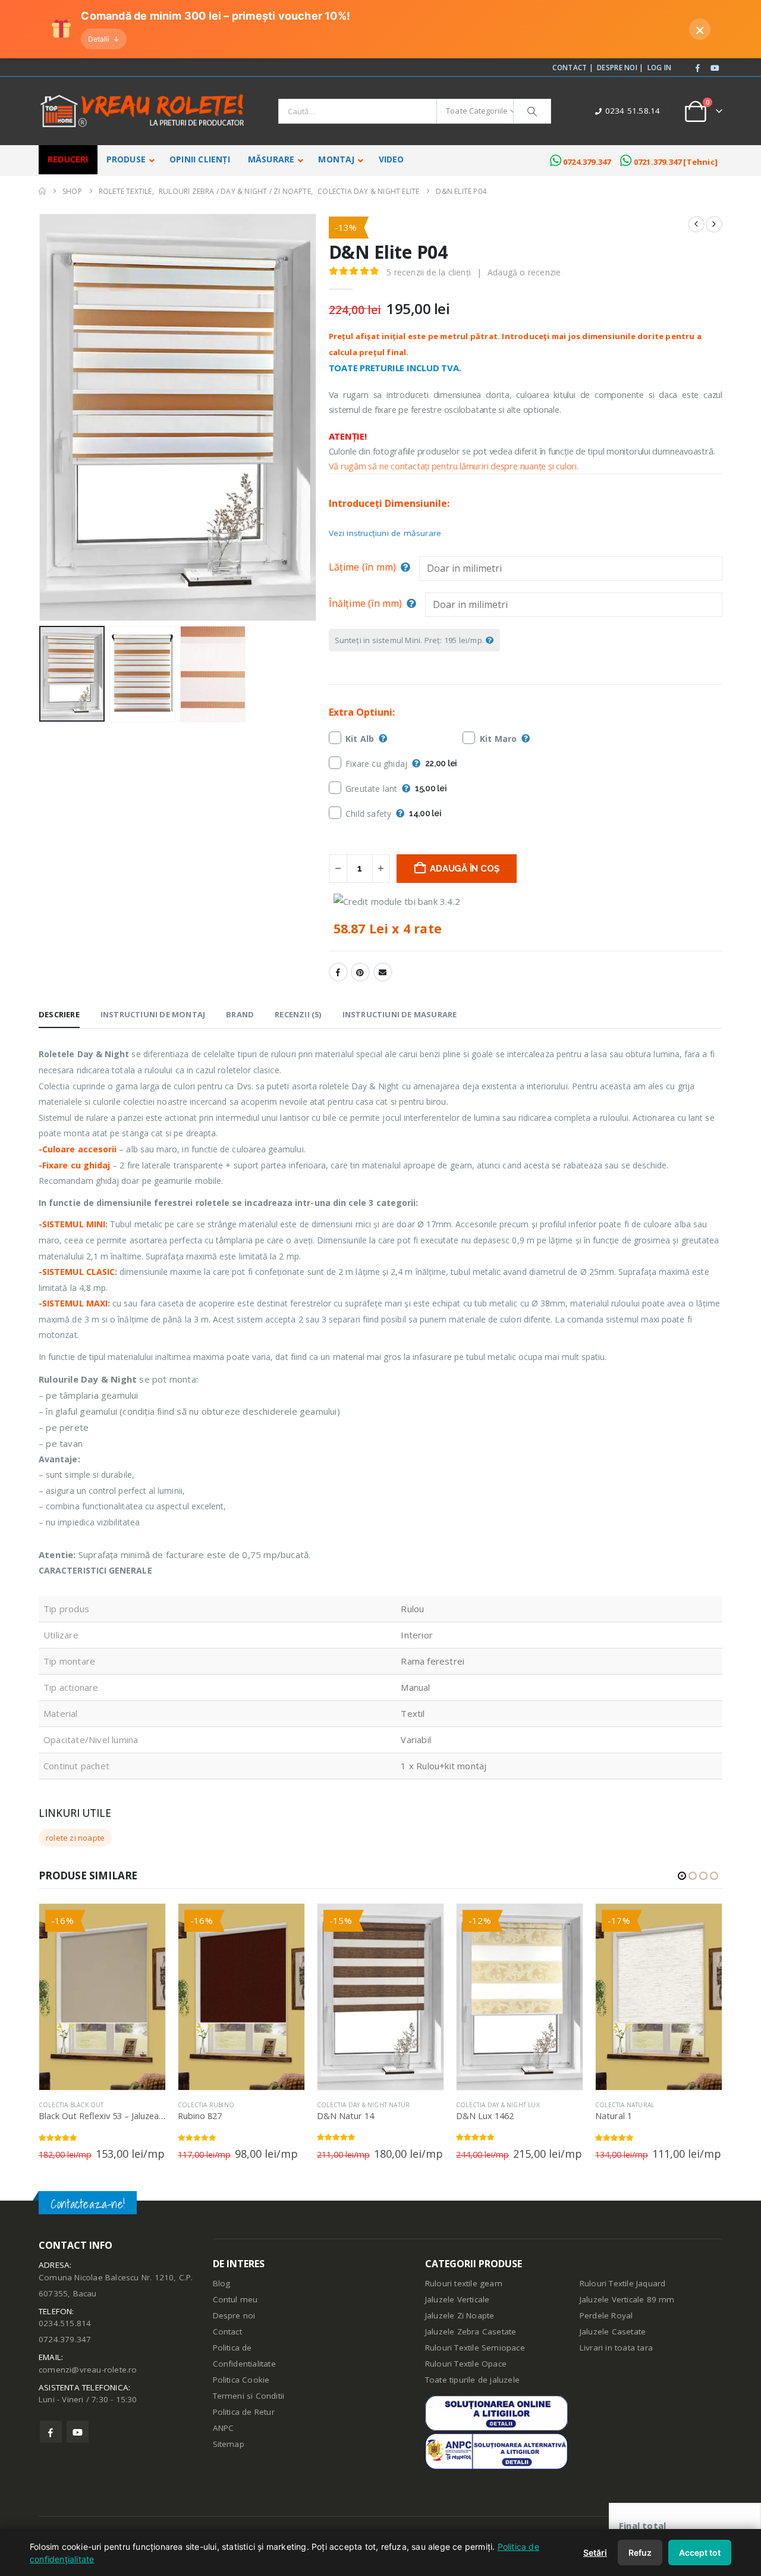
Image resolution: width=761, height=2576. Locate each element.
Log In (660, 67)
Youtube (78, 2432)
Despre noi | (620, 67)
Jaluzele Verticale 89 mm (627, 2299)
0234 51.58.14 (633, 111)
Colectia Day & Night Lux (498, 2105)
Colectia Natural (625, 2105)
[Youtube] (715, 68)
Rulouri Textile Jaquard (623, 2283)
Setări (595, 2553)
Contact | (573, 67)
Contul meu (235, 2299)
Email (383, 972)
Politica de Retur (244, 2412)
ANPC (224, 2428)
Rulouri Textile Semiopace (475, 2348)
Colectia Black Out (71, 2105)
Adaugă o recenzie (524, 272)
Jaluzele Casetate (613, 2331)
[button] (42, 418)
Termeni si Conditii (249, 2396)
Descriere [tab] (59, 1014)
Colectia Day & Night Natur (363, 2105)
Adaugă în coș (464, 869)
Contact (227, 2331)
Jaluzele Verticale (457, 2299)
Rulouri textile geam (464, 2283)
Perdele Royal (606, 2315)
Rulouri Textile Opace (466, 2364)
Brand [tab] (240, 1014)
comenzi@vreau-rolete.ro (88, 2370)
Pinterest (360, 972)
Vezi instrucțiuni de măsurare (385, 533)
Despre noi (234, 2315)
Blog (222, 2283)
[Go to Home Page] (42, 191)
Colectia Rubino (206, 2105)
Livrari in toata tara (616, 2348)
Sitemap (229, 2444)
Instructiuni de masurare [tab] (400, 1014)
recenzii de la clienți (429, 272)
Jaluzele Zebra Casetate (471, 2331)
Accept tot (700, 2553)
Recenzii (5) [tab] (298, 1014)
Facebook (338, 972)
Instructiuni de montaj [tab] (153, 1014)
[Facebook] (698, 68)
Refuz (640, 2553)
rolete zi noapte (75, 1838)
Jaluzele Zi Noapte (460, 2315)
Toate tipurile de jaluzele (472, 2380)
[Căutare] (532, 111)
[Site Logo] (143, 111)
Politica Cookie (241, 2380)
